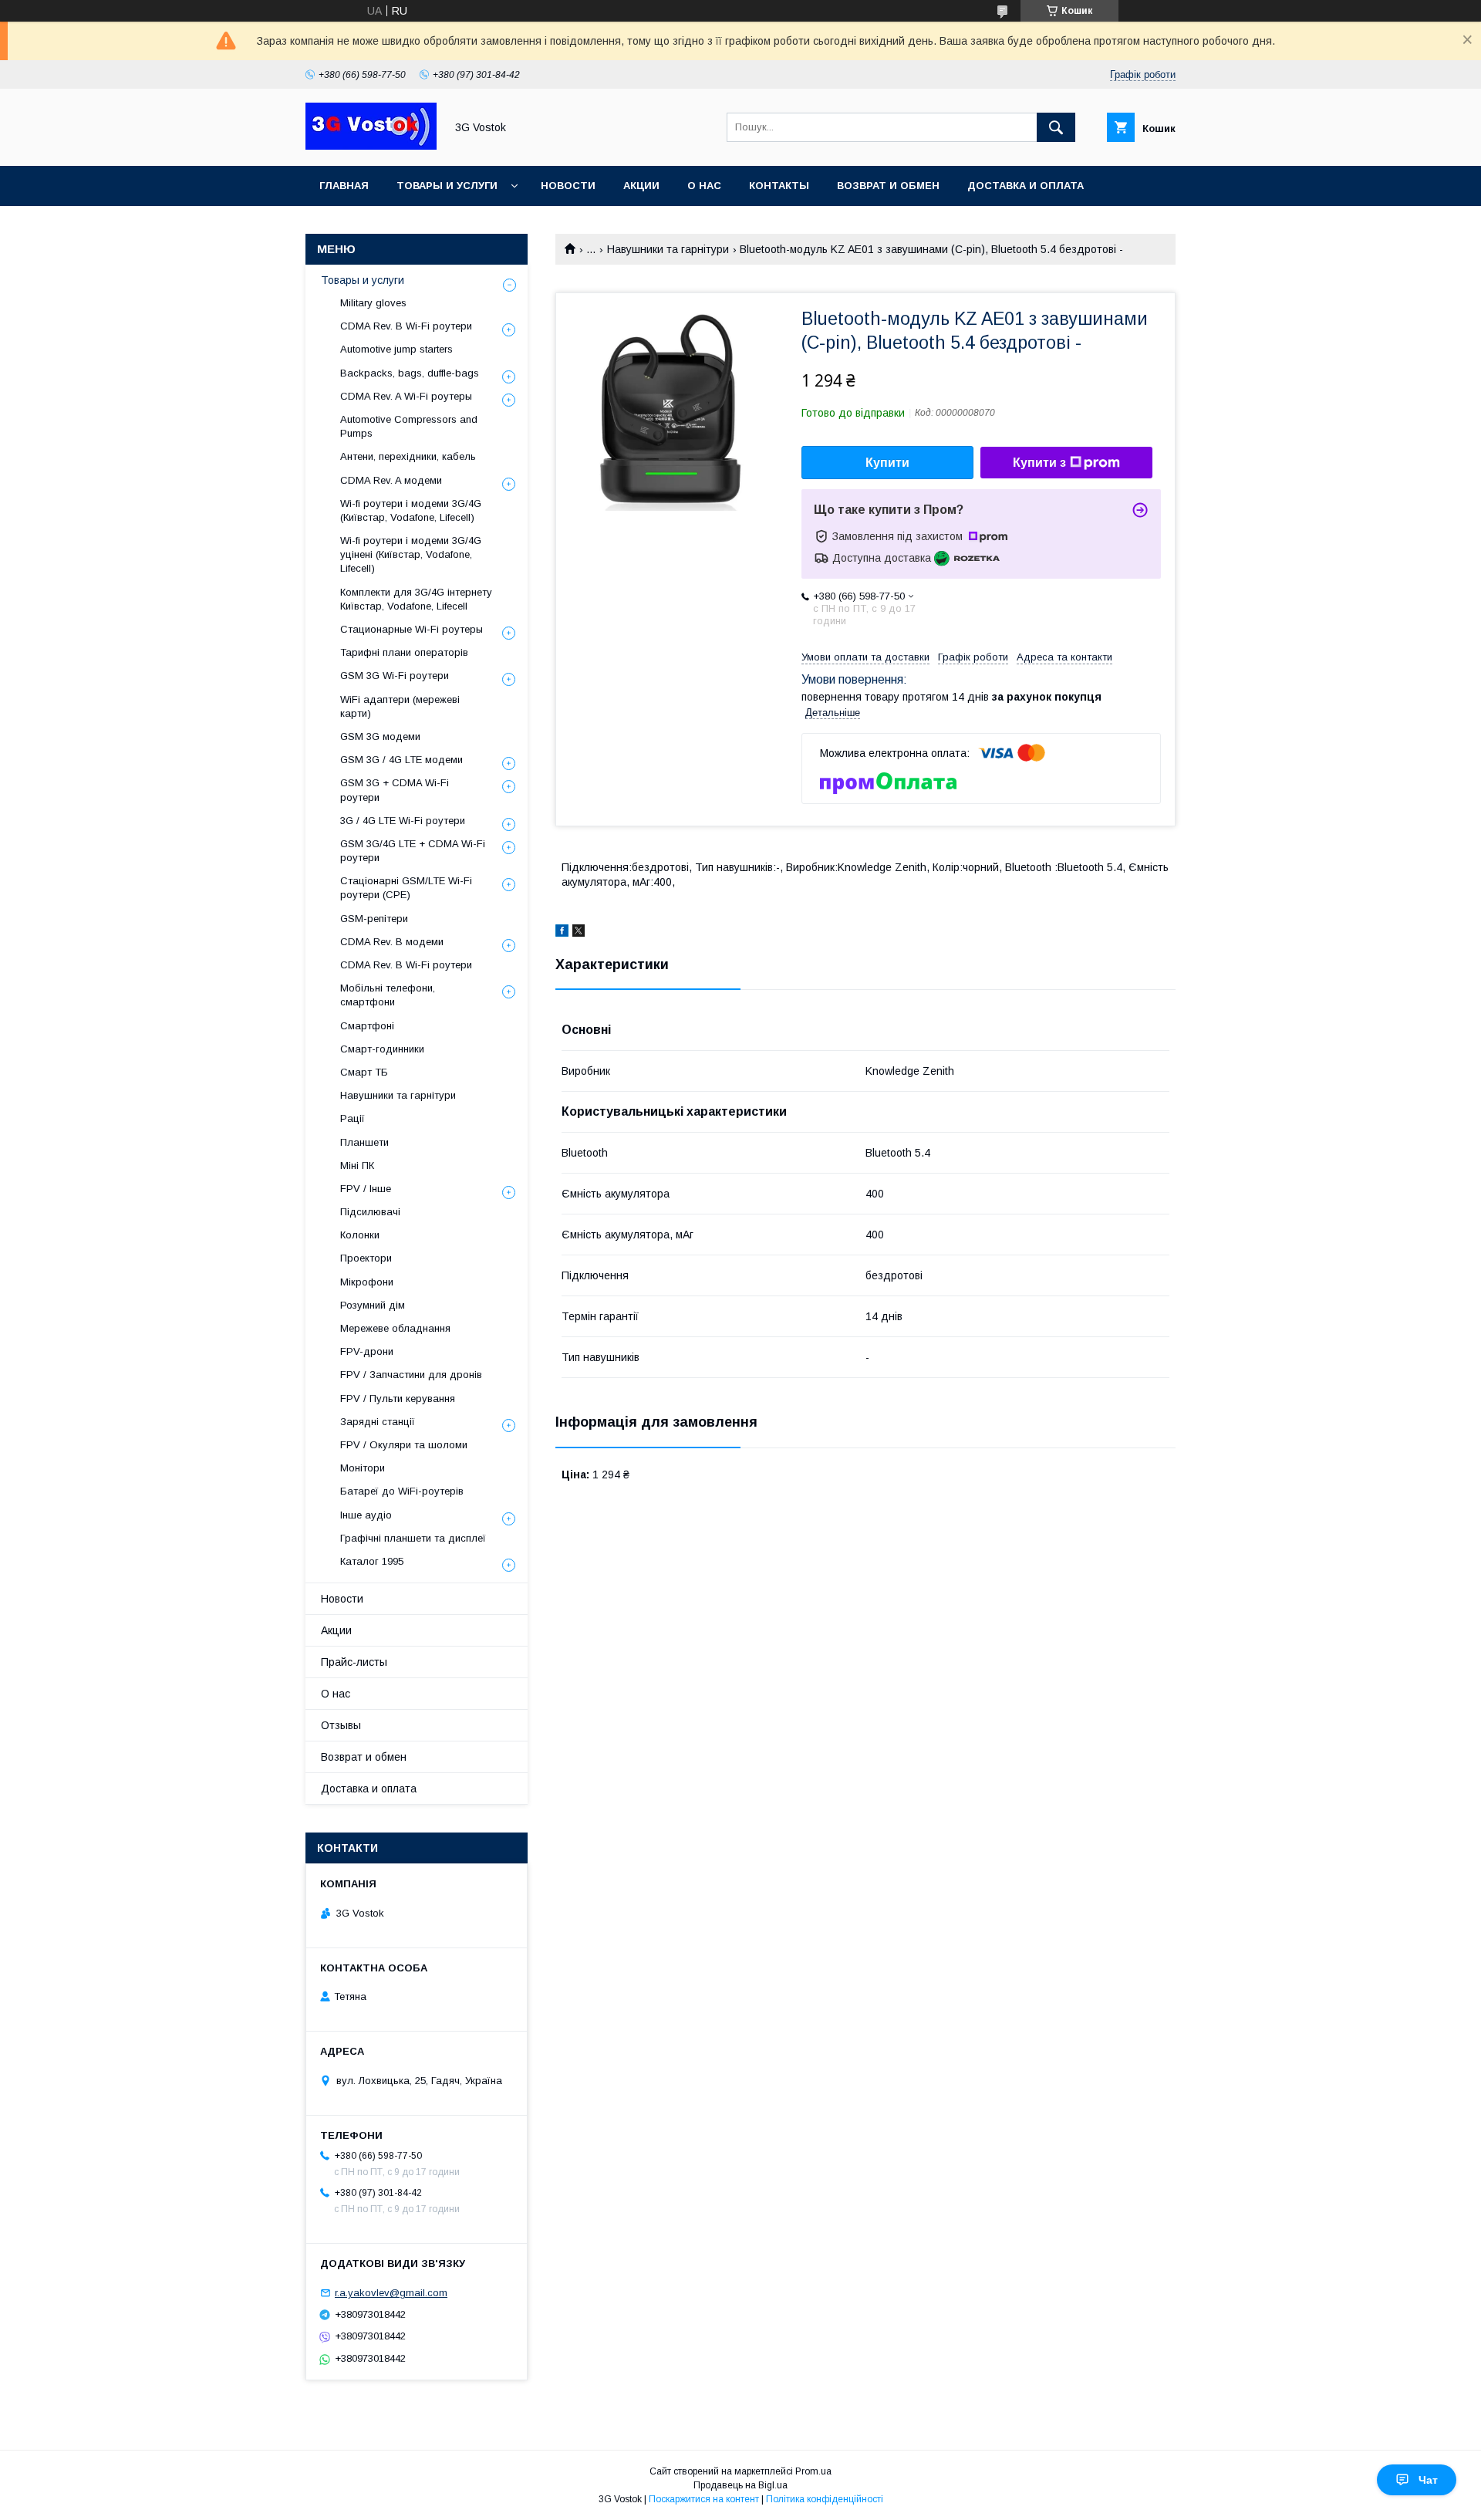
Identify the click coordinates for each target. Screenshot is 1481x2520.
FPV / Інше (366, 1189)
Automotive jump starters (396, 349)
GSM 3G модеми (380, 736)
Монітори (363, 1468)
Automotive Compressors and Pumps (409, 426)
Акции (641, 186)
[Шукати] (1056, 127)
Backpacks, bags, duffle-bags (410, 373)
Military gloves (373, 303)
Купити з (1039, 463)
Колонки (360, 1235)
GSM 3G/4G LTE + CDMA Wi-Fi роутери (413, 851)
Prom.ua (813, 2471)
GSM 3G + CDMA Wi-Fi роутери (395, 790)
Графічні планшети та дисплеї (413, 1538)
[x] (579, 933)
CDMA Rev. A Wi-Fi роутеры (406, 396)
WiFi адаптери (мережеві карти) (400, 706)
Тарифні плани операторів (404, 652)
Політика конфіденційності (825, 2499)
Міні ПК (357, 1165)
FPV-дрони (367, 1351)
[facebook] (562, 933)
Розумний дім (373, 1305)
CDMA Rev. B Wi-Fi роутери (406, 326)
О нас (704, 186)
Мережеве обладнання (395, 1328)
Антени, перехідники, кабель (408, 456)
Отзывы (341, 1725)
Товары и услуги (447, 186)
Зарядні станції (378, 1422)
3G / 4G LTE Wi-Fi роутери (403, 821)
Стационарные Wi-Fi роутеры (412, 629)
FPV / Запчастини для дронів (411, 1375)
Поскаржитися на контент (704, 2499)
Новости (568, 186)
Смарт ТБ (364, 1072)
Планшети (364, 1142)
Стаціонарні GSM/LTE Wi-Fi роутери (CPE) (406, 888)
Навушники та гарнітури (668, 249)
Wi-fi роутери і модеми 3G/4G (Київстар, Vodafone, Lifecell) (411, 510)
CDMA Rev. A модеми (391, 480)
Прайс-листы (354, 1662)
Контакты (779, 186)
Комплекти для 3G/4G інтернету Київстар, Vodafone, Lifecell (416, 599)
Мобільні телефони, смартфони (388, 995)
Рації (353, 1118)
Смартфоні (367, 1026)
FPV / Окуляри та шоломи (404, 1445)
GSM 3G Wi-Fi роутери (395, 676)
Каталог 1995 (372, 1561)
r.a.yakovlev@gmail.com (391, 2293)
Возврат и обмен (888, 186)
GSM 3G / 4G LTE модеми (401, 760)
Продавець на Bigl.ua (740, 2485)
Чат (1428, 2480)
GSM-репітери (374, 919)
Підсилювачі (370, 1212)
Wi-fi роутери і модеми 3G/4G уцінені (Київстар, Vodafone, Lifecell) (411, 554)
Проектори (366, 1258)
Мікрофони (367, 1282)
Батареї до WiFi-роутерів (402, 1491)
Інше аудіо (366, 1515)
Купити (887, 463)
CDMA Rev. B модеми (392, 942)
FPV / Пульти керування (398, 1398)
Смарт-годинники (382, 1049)
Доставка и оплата (1026, 186)
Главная (344, 186)
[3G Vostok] (371, 146)
